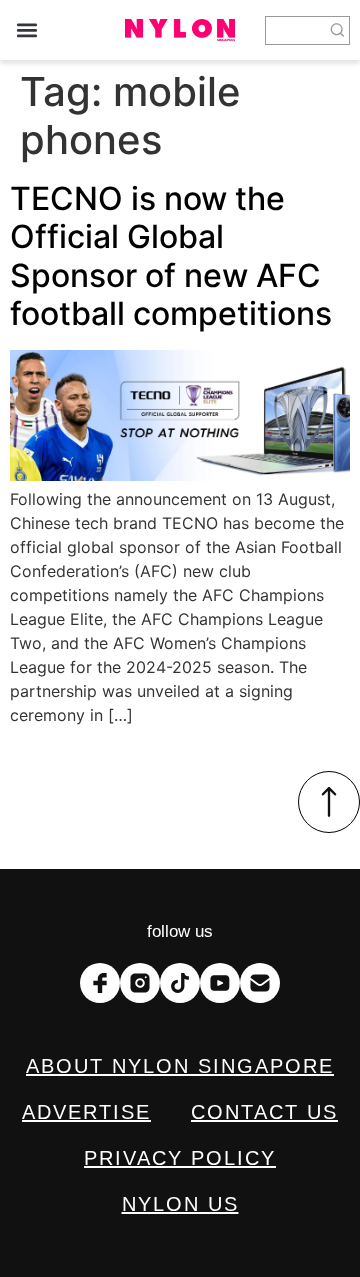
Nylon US (180, 1204)
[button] (26, 30)
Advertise (86, 1112)
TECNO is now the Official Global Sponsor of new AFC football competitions (171, 256)
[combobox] (296, 30)
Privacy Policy (180, 1158)
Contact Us (264, 1112)
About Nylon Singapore (180, 1066)
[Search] (338, 30)
